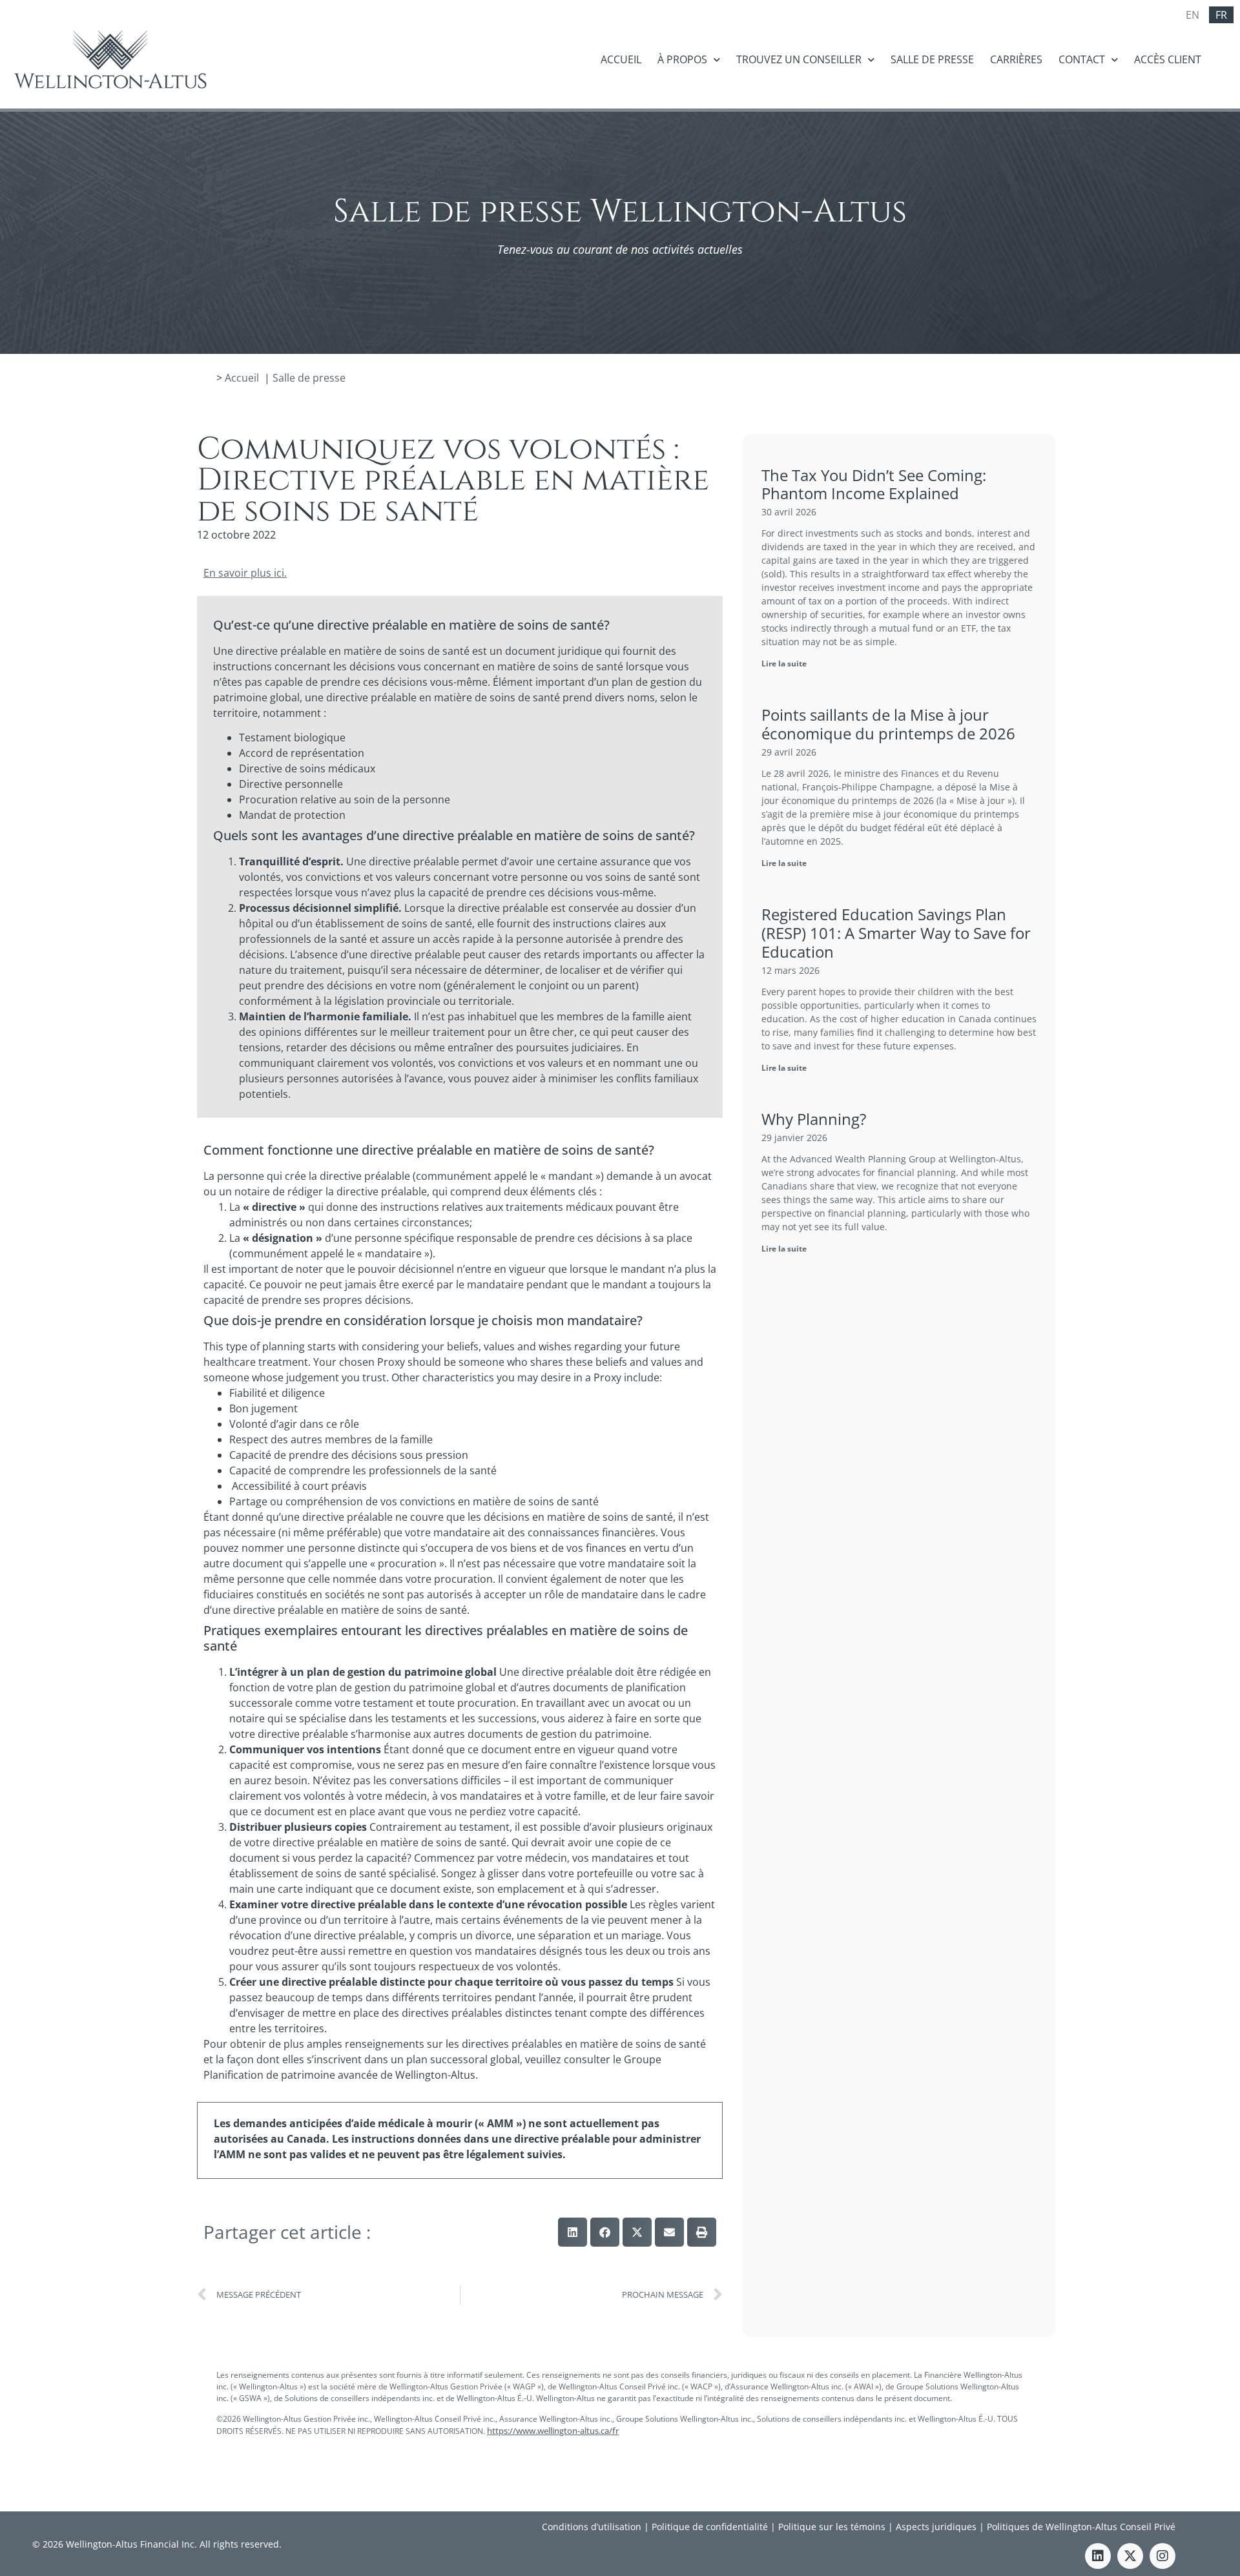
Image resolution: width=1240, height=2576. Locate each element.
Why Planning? (814, 1119)
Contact (1082, 59)
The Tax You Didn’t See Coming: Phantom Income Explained (874, 484)
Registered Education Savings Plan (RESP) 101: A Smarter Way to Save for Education (896, 933)
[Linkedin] (1098, 2556)
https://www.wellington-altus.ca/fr (553, 2431)
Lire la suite (784, 664)
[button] (573, 2232)
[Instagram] (1162, 2556)
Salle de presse (932, 59)
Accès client (1168, 59)
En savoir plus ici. (245, 573)
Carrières (1016, 59)
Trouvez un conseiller (799, 59)
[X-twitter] (1130, 2556)
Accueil (621, 59)
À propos (682, 59)
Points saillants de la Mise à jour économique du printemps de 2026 (888, 724)
